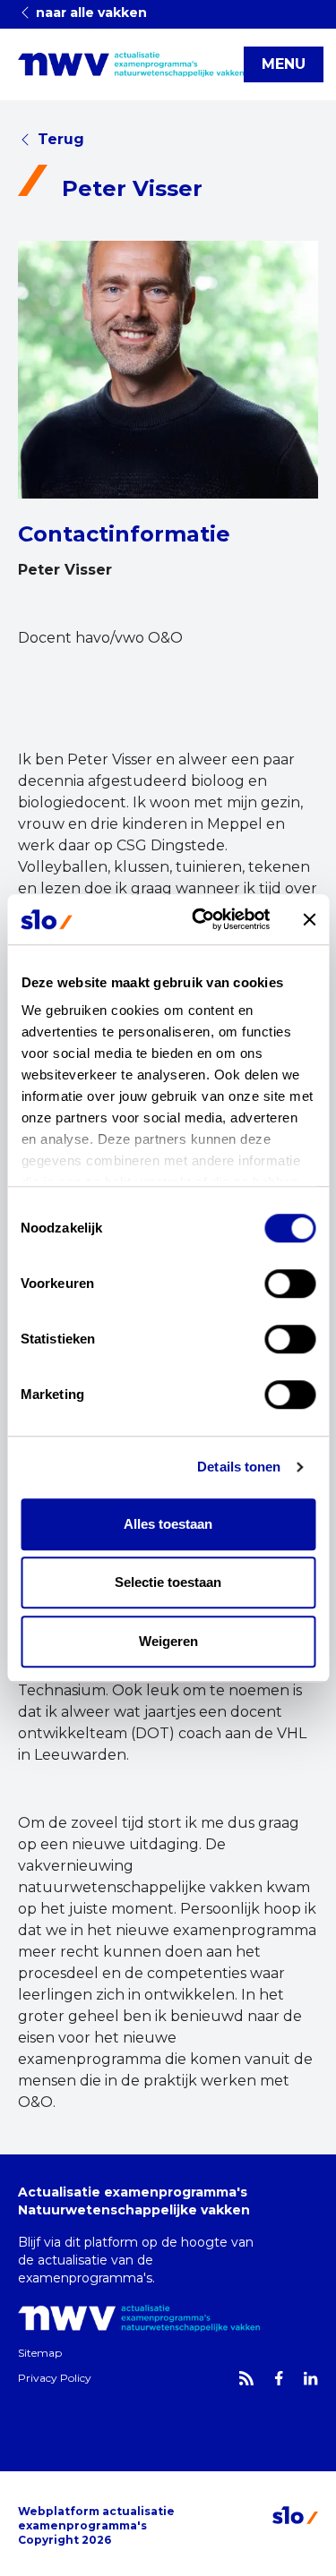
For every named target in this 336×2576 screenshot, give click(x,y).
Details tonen (239, 1467)
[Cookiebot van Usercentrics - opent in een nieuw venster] (200, 919)
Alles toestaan (168, 1524)
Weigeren (168, 1641)
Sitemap (40, 2353)
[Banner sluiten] (309, 919)
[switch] (290, 1284)
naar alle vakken (90, 13)
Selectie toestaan (168, 1582)
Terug (61, 139)
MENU (284, 64)
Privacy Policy (55, 2378)
